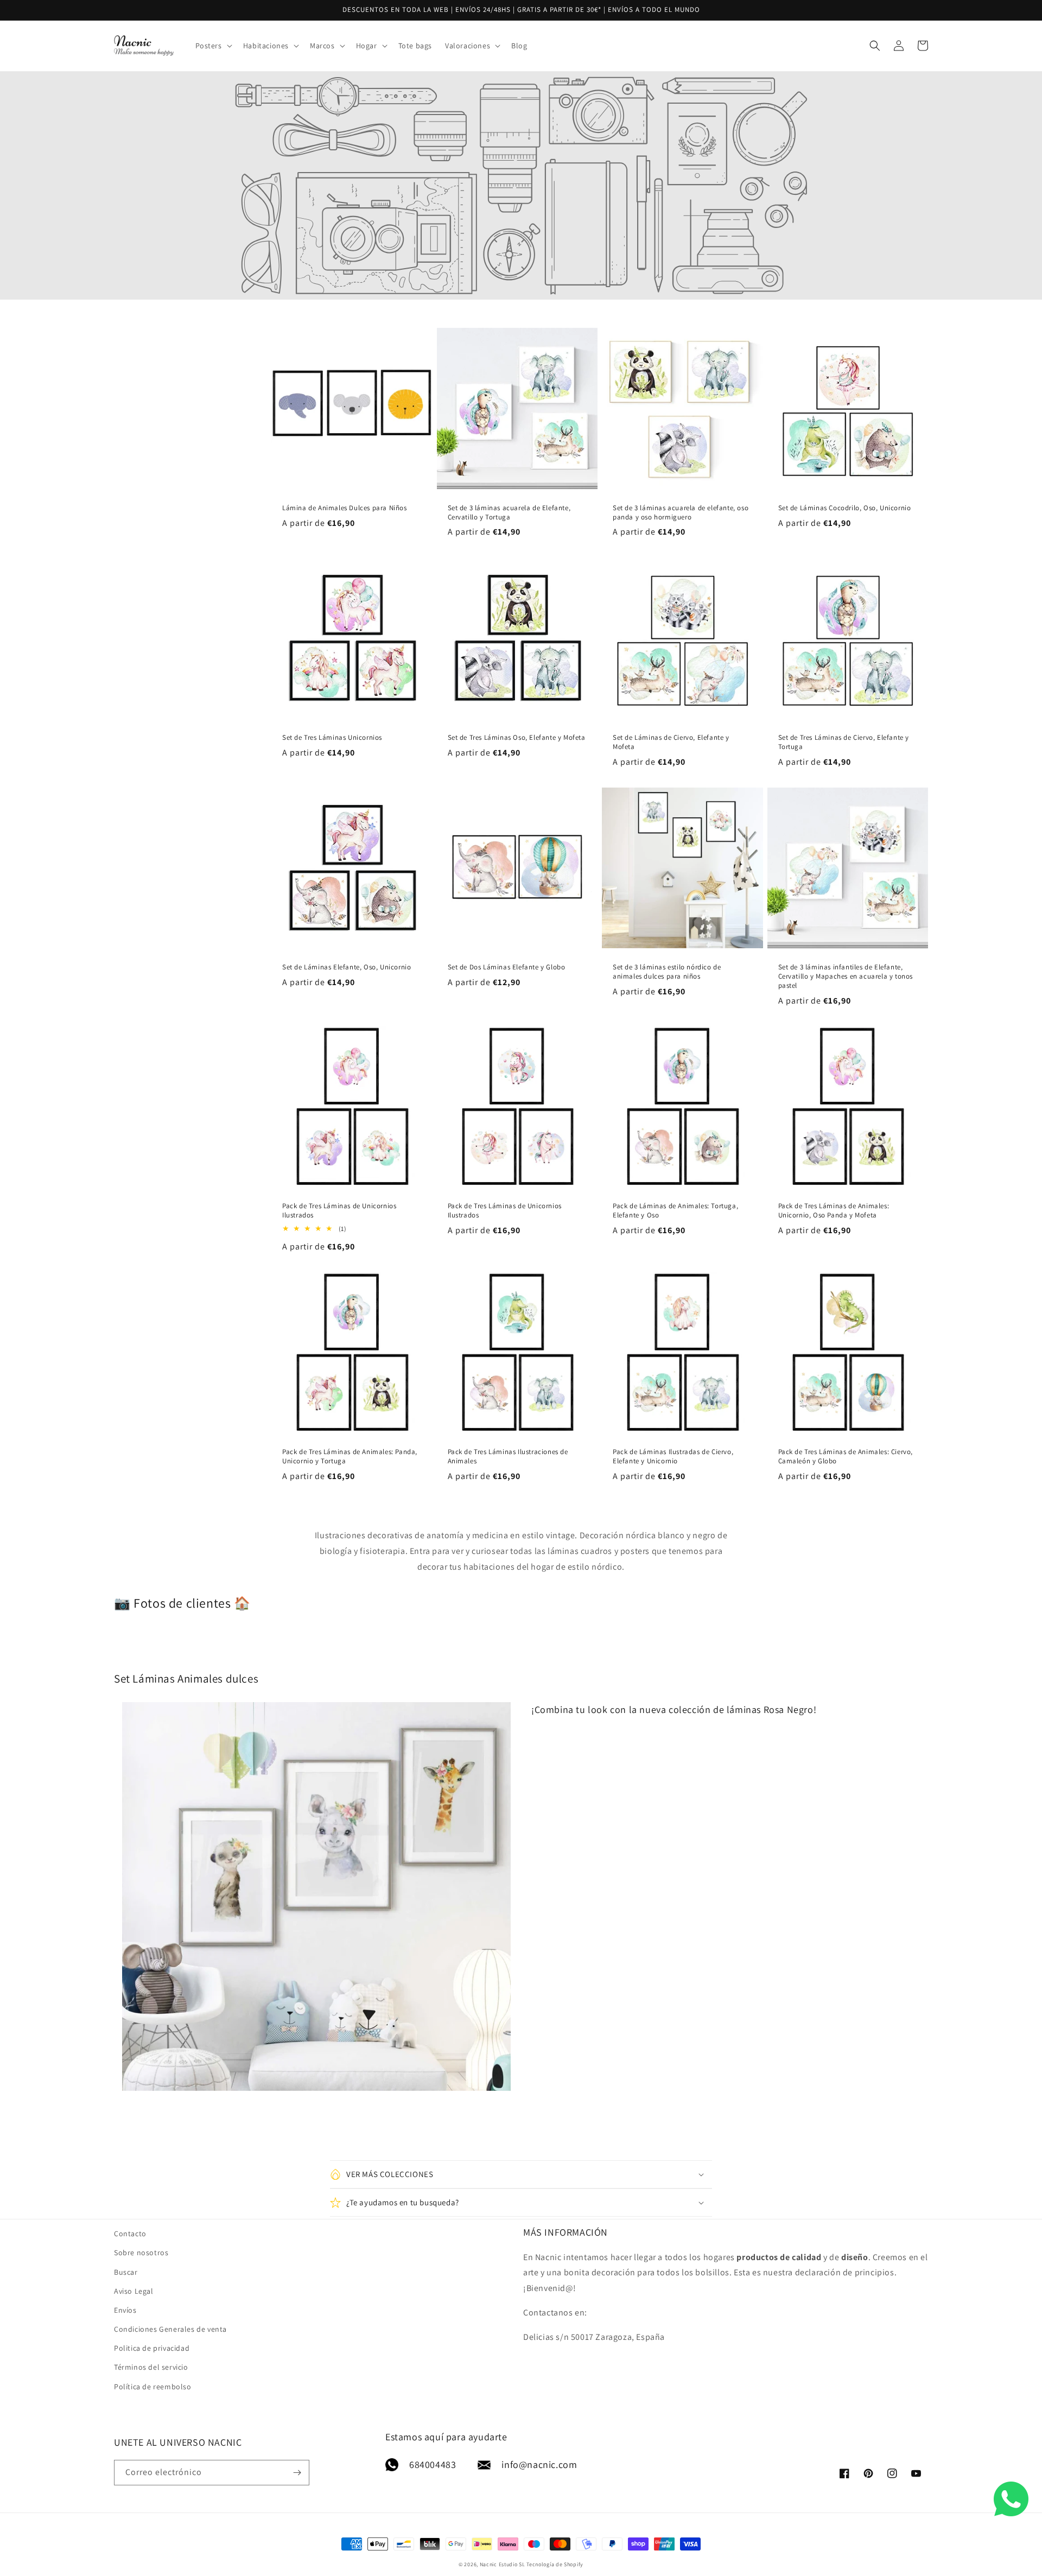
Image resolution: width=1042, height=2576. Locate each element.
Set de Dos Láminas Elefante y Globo (507, 967)
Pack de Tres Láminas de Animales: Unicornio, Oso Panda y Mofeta (834, 1211)
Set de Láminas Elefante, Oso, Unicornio (347, 967)
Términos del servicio (151, 2367)
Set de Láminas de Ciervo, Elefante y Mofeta (671, 742)
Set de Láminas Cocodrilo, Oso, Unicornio (845, 508)
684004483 (433, 2464)
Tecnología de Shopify (555, 2564)
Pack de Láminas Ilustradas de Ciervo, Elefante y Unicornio (673, 1457)
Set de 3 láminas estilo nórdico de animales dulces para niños (667, 972)
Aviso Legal (134, 2291)
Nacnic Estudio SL (503, 2564)
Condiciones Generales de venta (170, 2329)
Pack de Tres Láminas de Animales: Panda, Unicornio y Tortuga (350, 1457)
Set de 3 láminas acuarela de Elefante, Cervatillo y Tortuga (509, 513)
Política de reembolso (153, 2387)
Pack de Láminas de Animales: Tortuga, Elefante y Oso (675, 1211)
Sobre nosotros (141, 2253)
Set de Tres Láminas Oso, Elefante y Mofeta (517, 738)
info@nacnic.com (539, 2464)
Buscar (126, 2272)
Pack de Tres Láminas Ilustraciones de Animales (508, 1457)
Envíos (125, 2310)
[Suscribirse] (297, 2473)
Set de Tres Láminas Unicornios (332, 738)
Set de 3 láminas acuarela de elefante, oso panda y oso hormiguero (681, 513)
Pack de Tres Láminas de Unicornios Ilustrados (339, 1211)
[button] (213, 46)
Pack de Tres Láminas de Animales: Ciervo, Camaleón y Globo (846, 1457)
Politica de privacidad (152, 2348)
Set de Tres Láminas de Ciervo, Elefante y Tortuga (844, 742)
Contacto (130, 2234)
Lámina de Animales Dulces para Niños (345, 508)
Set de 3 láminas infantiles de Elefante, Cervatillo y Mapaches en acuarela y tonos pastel (846, 976)
